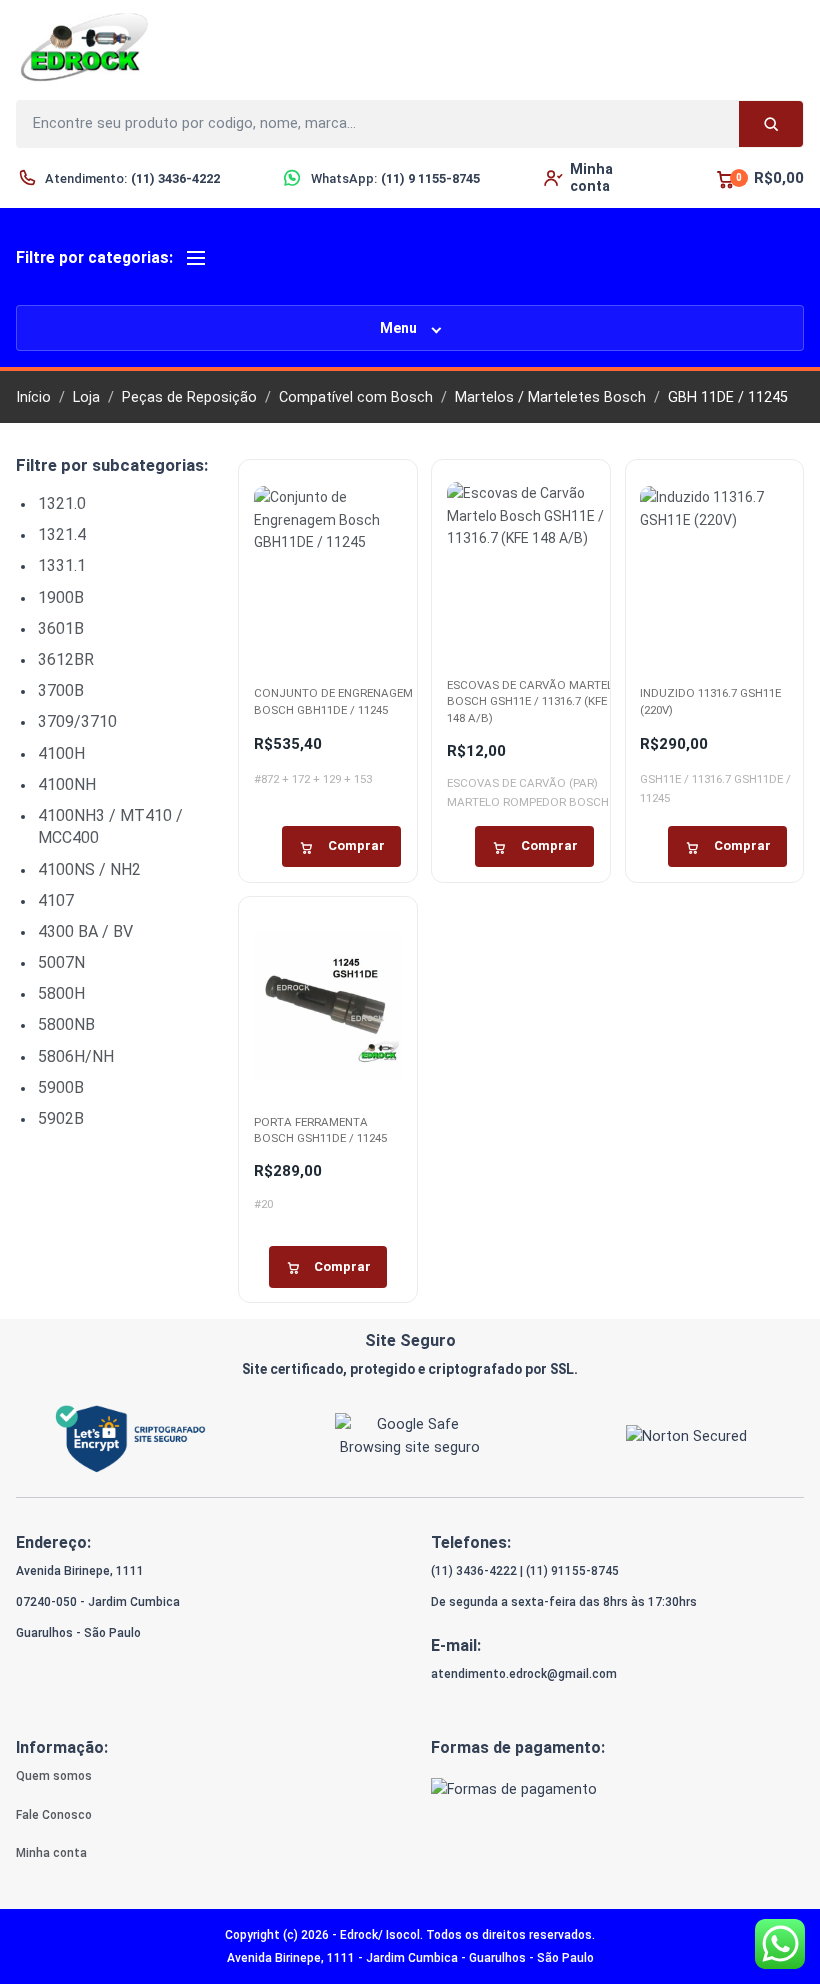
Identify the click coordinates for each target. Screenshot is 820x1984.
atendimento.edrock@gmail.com (524, 1674)
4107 (56, 900)
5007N (61, 962)
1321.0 (62, 503)
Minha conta (51, 1853)
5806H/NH (76, 1056)
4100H (61, 753)
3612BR (66, 659)
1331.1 (62, 565)
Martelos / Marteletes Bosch (550, 397)
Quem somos (54, 1776)
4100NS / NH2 (89, 869)
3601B (61, 628)
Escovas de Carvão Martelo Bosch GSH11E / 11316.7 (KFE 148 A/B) (534, 701)
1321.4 (62, 534)
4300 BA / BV (85, 931)
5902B (61, 1118)
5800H (61, 993)
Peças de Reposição (189, 397)
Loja (86, 397)
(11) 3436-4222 (474, 1571)
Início (33, 397)
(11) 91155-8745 (572, 1571)
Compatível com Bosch (356, 397)
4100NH (67, 784)
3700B (61, 690)
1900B (61, 597)
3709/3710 (77, 721)
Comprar (356, 845)
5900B (61, 1087)
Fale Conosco (54, 1815)
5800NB (66, 1024)
